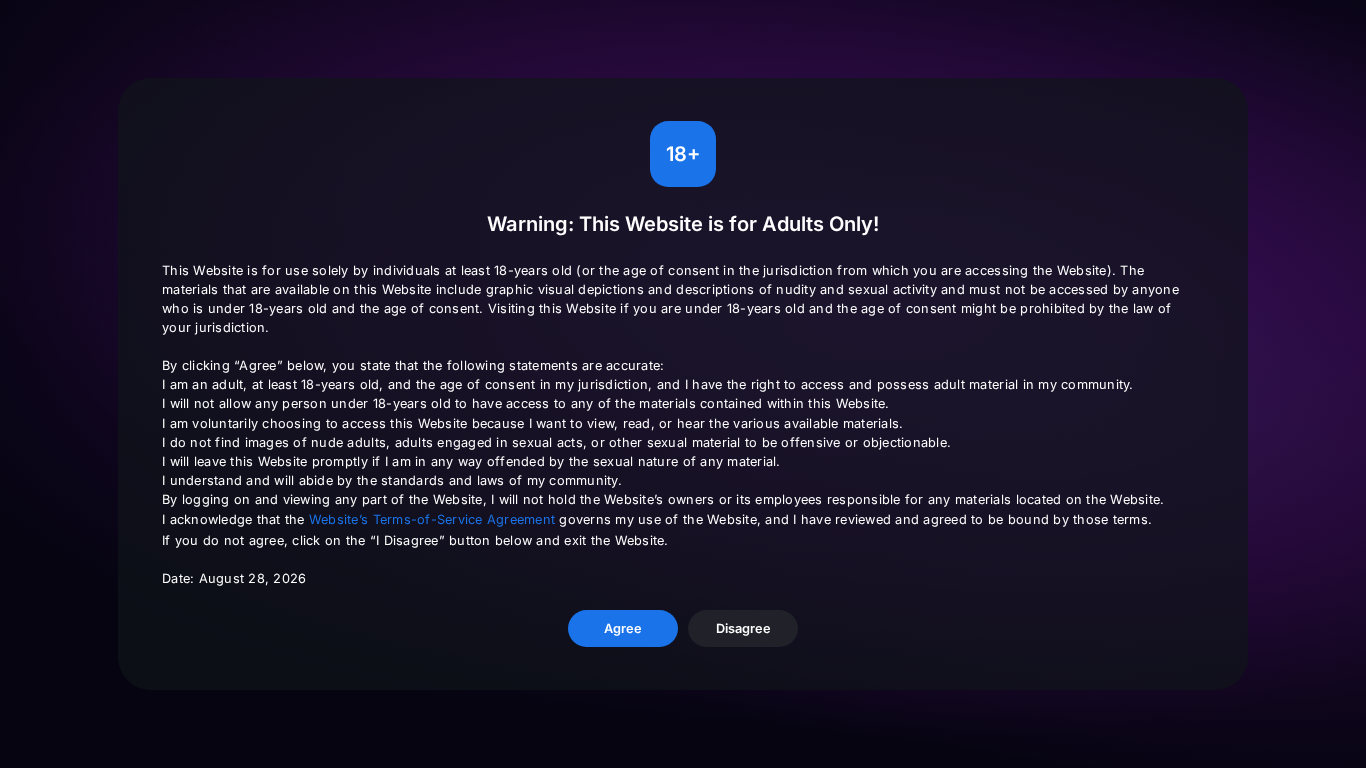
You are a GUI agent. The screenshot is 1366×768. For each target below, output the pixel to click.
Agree (623, 628)
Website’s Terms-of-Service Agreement (432, 519)
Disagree (743, 628)
